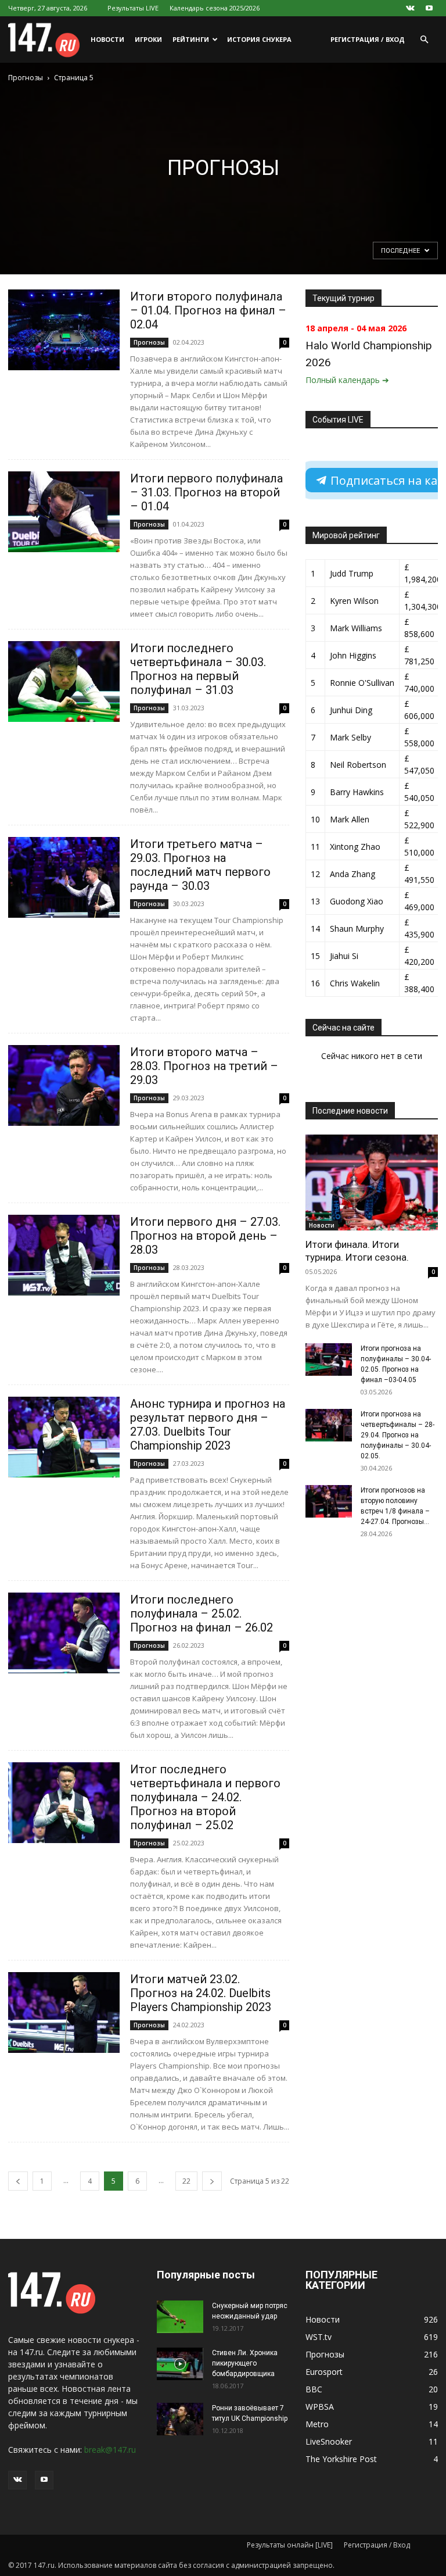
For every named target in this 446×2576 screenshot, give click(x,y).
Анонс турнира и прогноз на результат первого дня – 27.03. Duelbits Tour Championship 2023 (208, 1425)
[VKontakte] (410, 8)
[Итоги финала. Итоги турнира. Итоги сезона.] (372, 1183)
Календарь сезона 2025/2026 (215, 8)
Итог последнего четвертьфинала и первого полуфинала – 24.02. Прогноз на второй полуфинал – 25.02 (205, 1797)
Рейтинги (191, 39)
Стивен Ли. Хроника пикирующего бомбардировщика (245, 2363)
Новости (107, 39)
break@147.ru (110, 2450)
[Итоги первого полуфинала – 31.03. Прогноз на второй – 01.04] (64, 512)
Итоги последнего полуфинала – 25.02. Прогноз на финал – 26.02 (202, 1613)
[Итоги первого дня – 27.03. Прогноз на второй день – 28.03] (64, 1255)
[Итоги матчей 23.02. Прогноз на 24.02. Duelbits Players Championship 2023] (64, 2013)
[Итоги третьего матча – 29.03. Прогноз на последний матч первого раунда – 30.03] (64, 877)
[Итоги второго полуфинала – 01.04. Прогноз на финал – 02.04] (64, 330)
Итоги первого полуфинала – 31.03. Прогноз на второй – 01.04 (206, 492)
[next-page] (212, 2181)
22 (186, 2181)
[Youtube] (429, 8)
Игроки (148, 39)
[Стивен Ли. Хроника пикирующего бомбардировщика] (180, 2364)
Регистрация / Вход (368, 39)
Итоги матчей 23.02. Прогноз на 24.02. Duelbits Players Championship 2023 (201, 1993)
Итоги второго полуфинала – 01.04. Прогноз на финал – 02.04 (208, 310)
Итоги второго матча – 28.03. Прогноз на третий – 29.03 (204, 1066)
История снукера (259, 39)
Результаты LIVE (133, 8)
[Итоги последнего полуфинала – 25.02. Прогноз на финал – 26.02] (64, 1633)
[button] (424, 40)
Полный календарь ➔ (347, 380)
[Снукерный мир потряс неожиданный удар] (180, 2317)
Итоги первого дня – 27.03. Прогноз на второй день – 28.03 (205, 1236)
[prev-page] (18, 2181)
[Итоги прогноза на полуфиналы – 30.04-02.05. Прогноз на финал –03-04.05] (329, 1359)
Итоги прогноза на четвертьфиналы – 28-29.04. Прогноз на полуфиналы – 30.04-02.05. (398, 1435)
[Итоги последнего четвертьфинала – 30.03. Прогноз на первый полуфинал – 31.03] (64, 681)
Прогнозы (26, 78)
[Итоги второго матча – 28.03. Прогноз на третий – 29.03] (64, 1085)
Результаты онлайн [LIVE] (290, 2545)
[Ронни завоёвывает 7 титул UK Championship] (180, 2419)
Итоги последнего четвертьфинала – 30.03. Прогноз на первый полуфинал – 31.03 (198, 669)
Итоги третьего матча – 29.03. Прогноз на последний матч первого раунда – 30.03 (200, 865)
